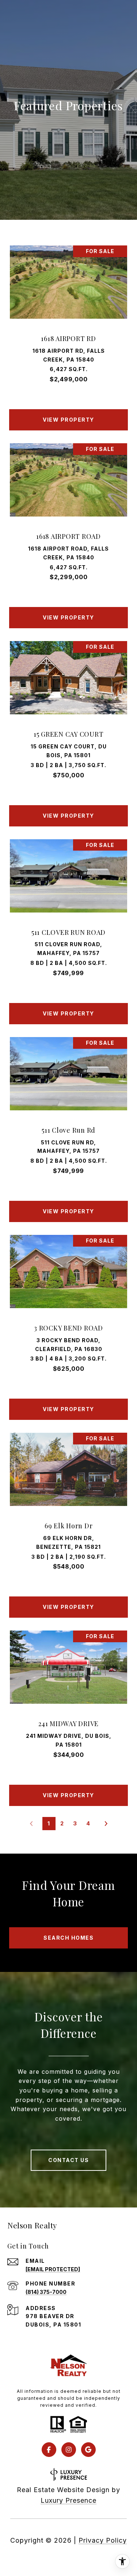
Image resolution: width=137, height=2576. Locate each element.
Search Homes (68, 1938)
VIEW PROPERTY (68, 420)
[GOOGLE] (88, 2450)
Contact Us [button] (68, 2160)
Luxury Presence (68, 2500)
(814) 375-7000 (46, 2292)
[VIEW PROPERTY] (69, 413)
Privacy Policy (103, 2540)
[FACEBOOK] (49, 2450)
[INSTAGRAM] (69, 2450)
